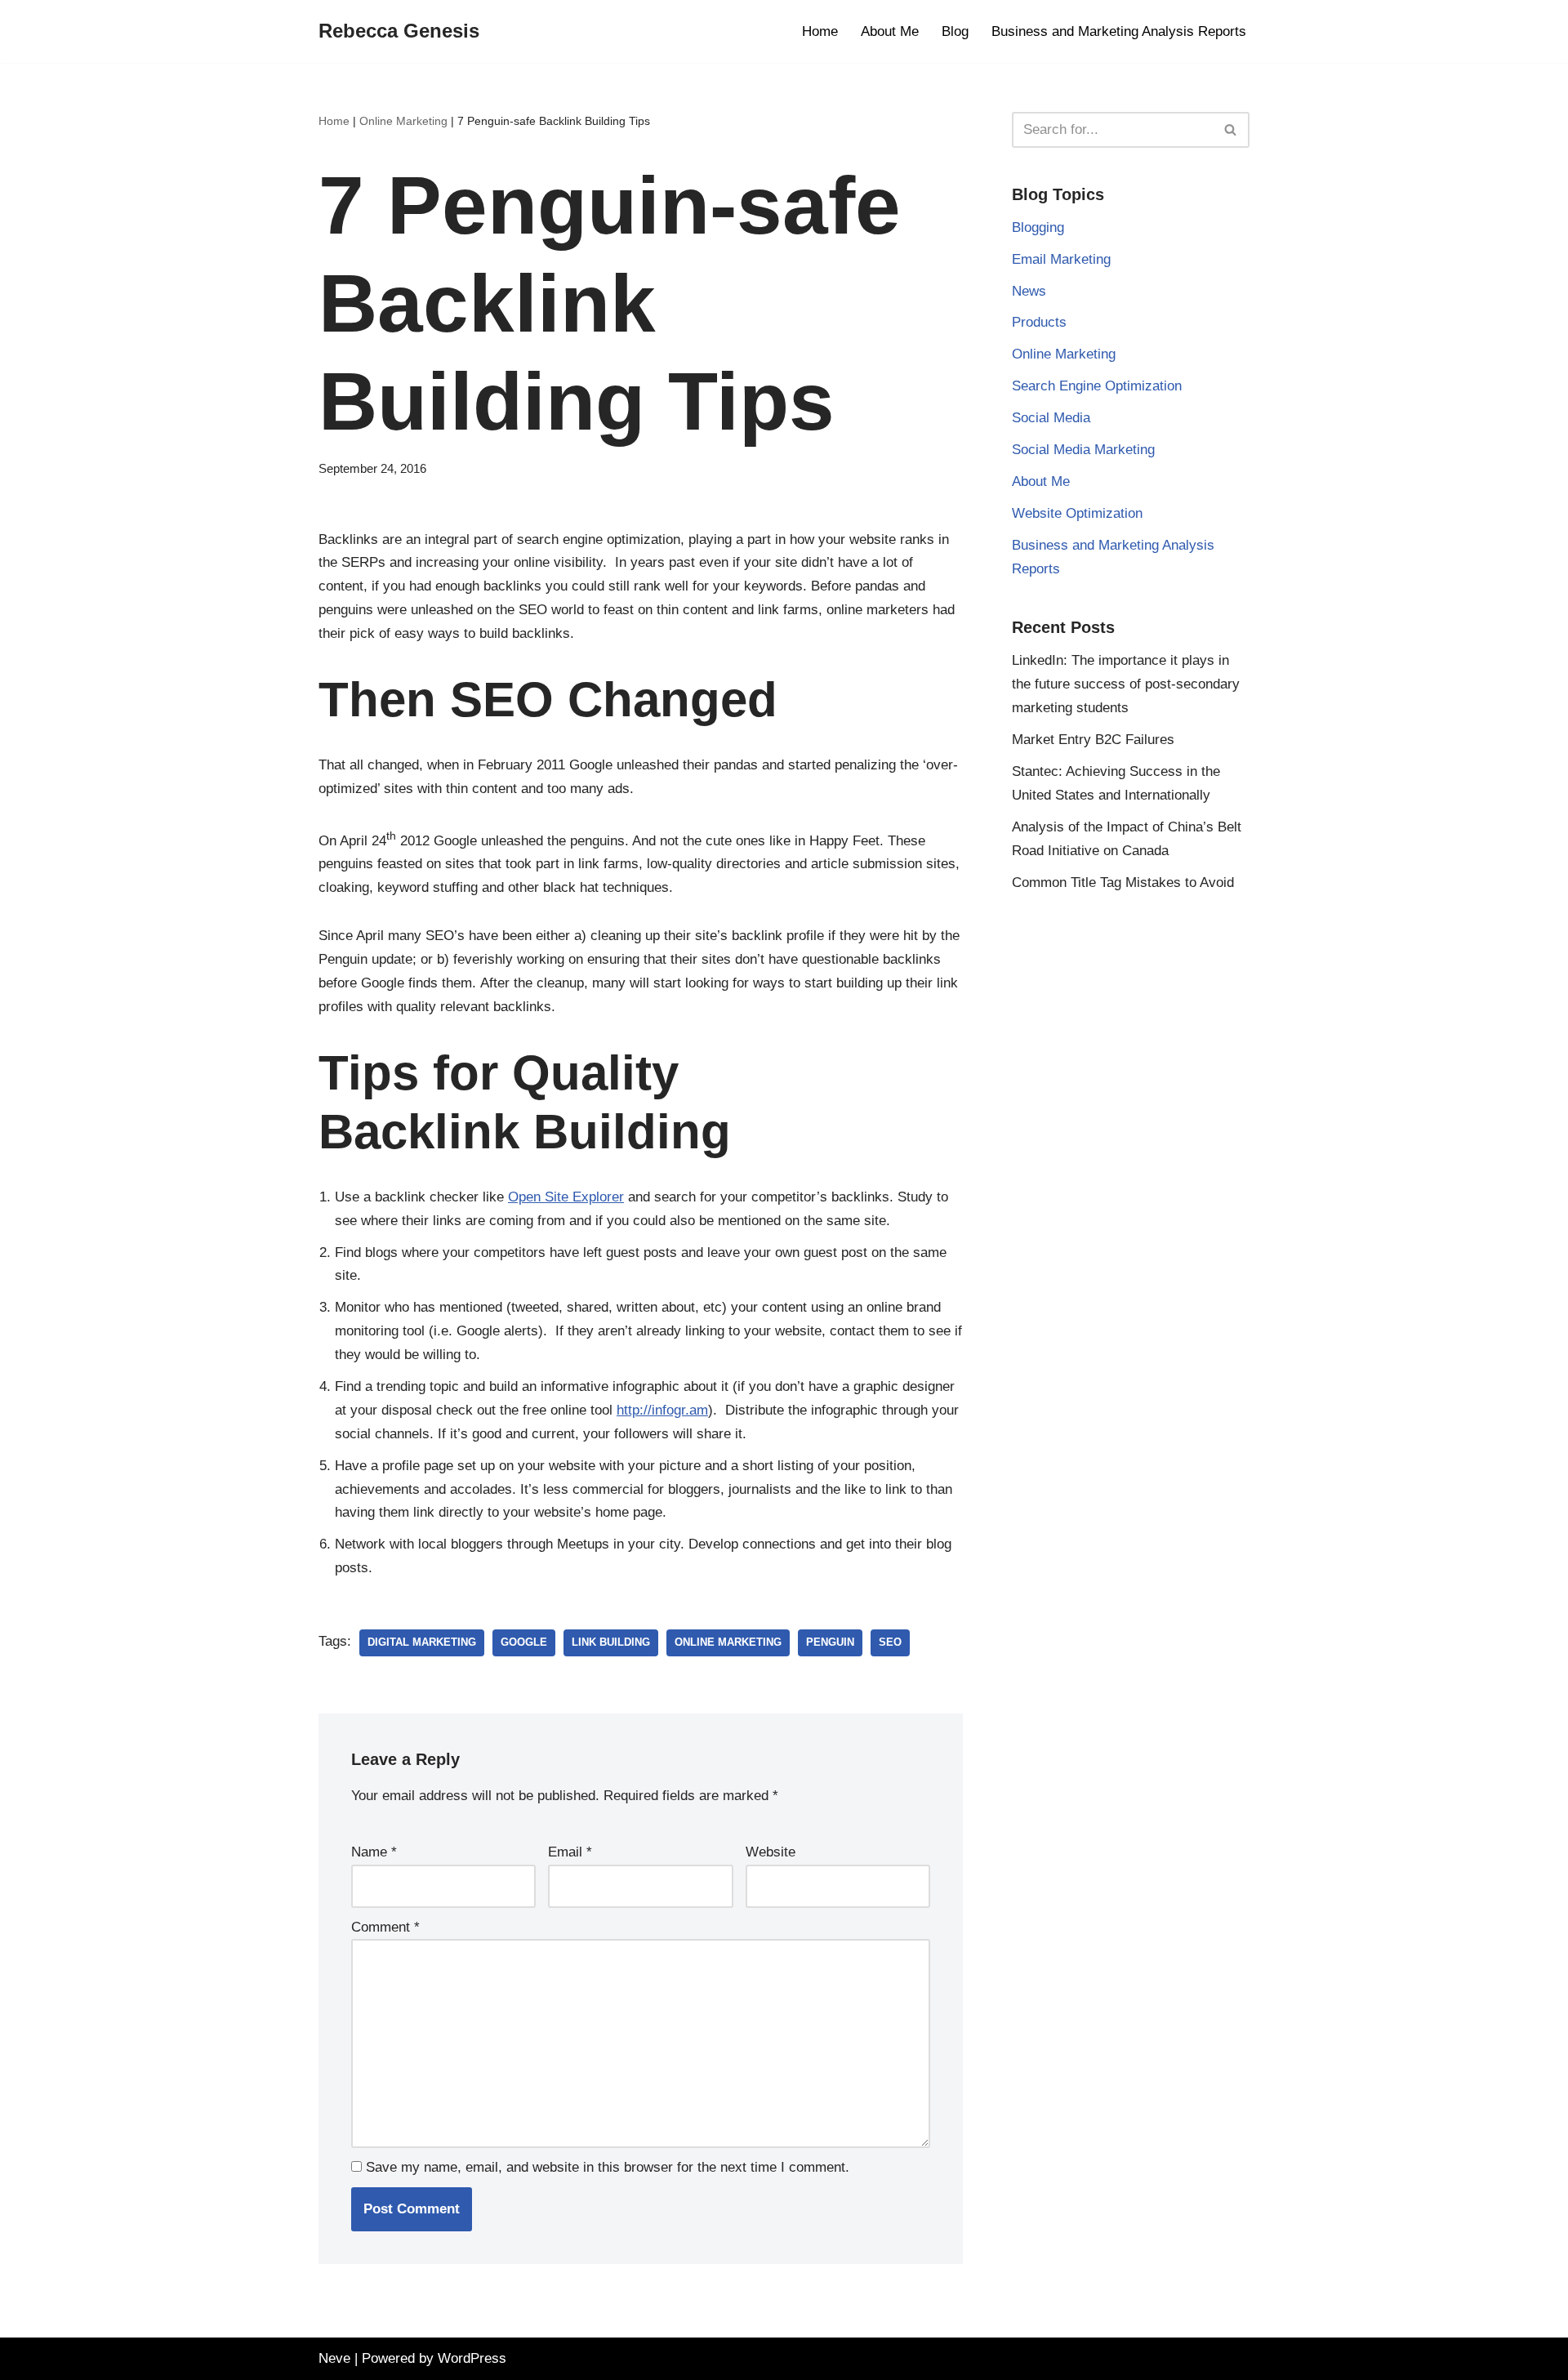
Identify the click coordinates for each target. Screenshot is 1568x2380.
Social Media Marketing (1083, 450)
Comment (385, 1927)
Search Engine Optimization (1097, 386)
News (1029, 291)
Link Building (611, 1642)
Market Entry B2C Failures (1093, 740)
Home (820, 31)
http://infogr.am (662, 1410)
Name (374, 1852)
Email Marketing (1061, 259)
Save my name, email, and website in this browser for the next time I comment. (608, 2167)
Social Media (1051, 418)
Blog (955, 31)
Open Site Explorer (566, 1197)
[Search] (1231, 130)
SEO (890, 1642)
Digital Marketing (422, 1642)
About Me (890, 31)
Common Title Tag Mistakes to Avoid (1123, 882)
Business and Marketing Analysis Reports (1119, 31)
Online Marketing (403, 121)
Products (1039, 322)
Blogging (1038, 227)
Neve (334, 2358)
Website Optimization (1077, 513)
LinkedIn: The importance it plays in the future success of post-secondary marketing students (1126, 684)
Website (771, 1852)
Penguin (830, 1642)
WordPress (472, 2358)
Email (570, 1852)
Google (524, 1642)
